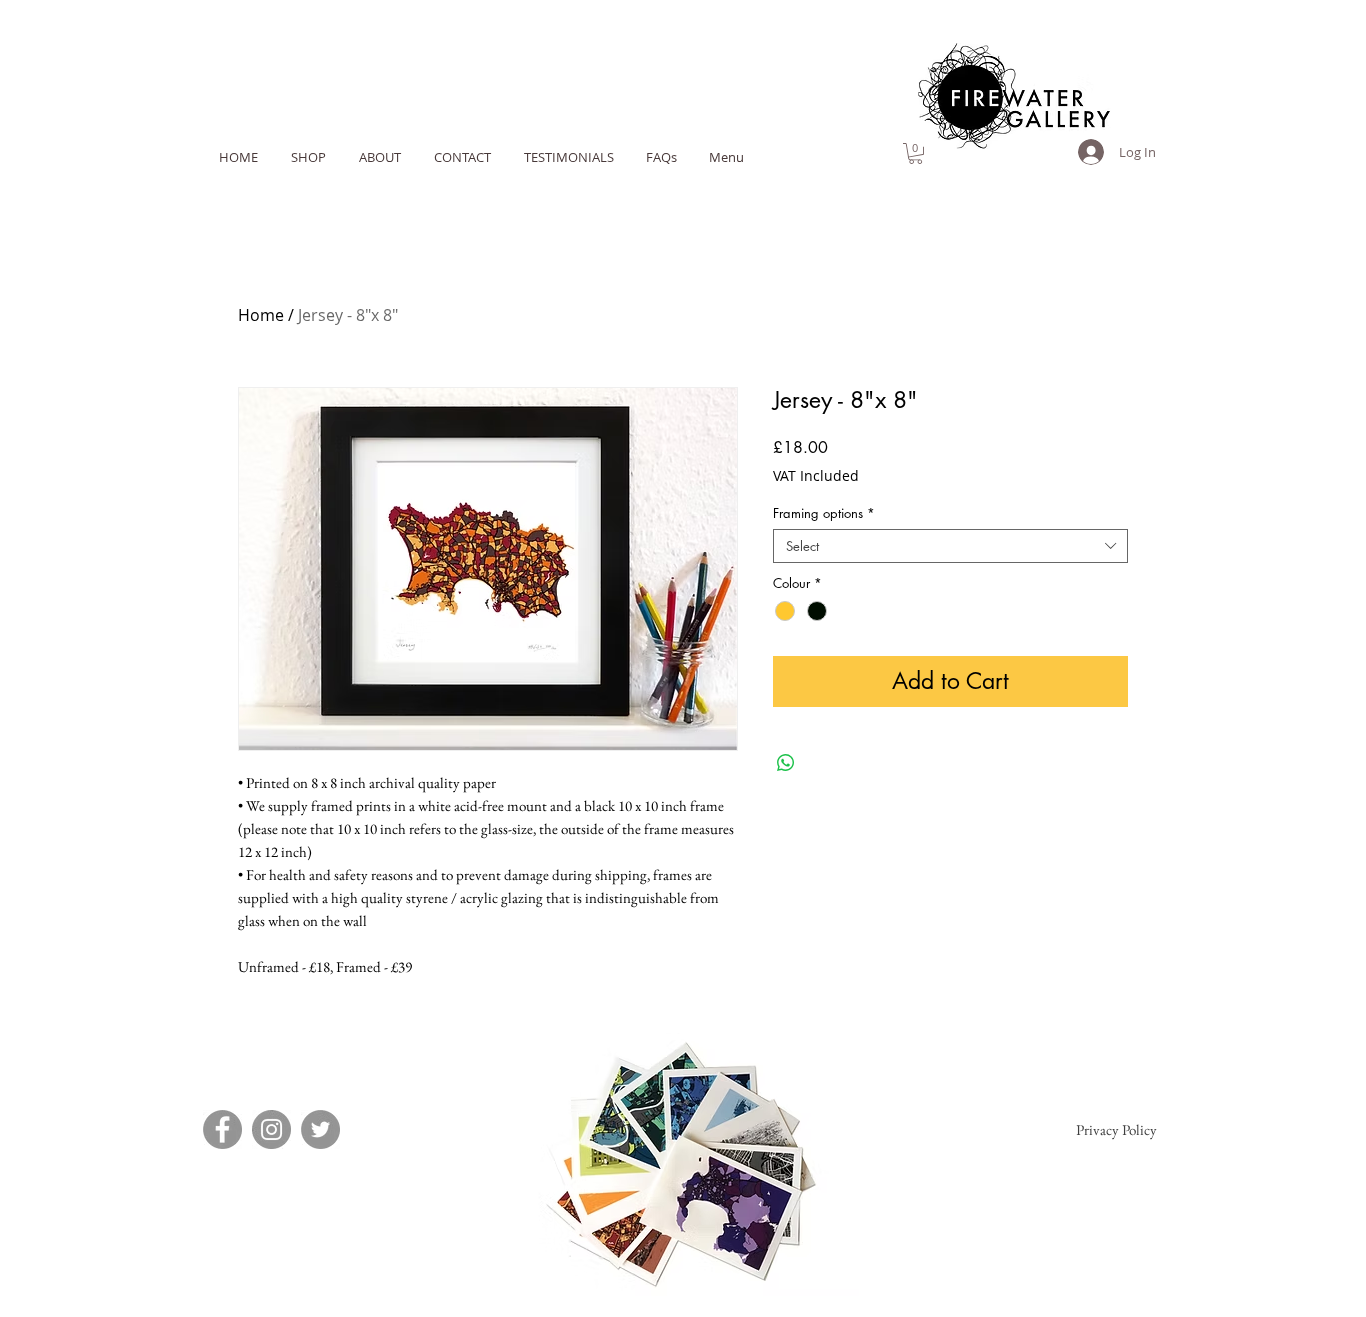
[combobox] (950, 546)
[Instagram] (271, 1129)
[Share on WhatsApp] (786, 763)
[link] (915, 153)
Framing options (824, 513)
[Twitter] (320, 1129)
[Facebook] (222, 1129)
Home (261, 315)
